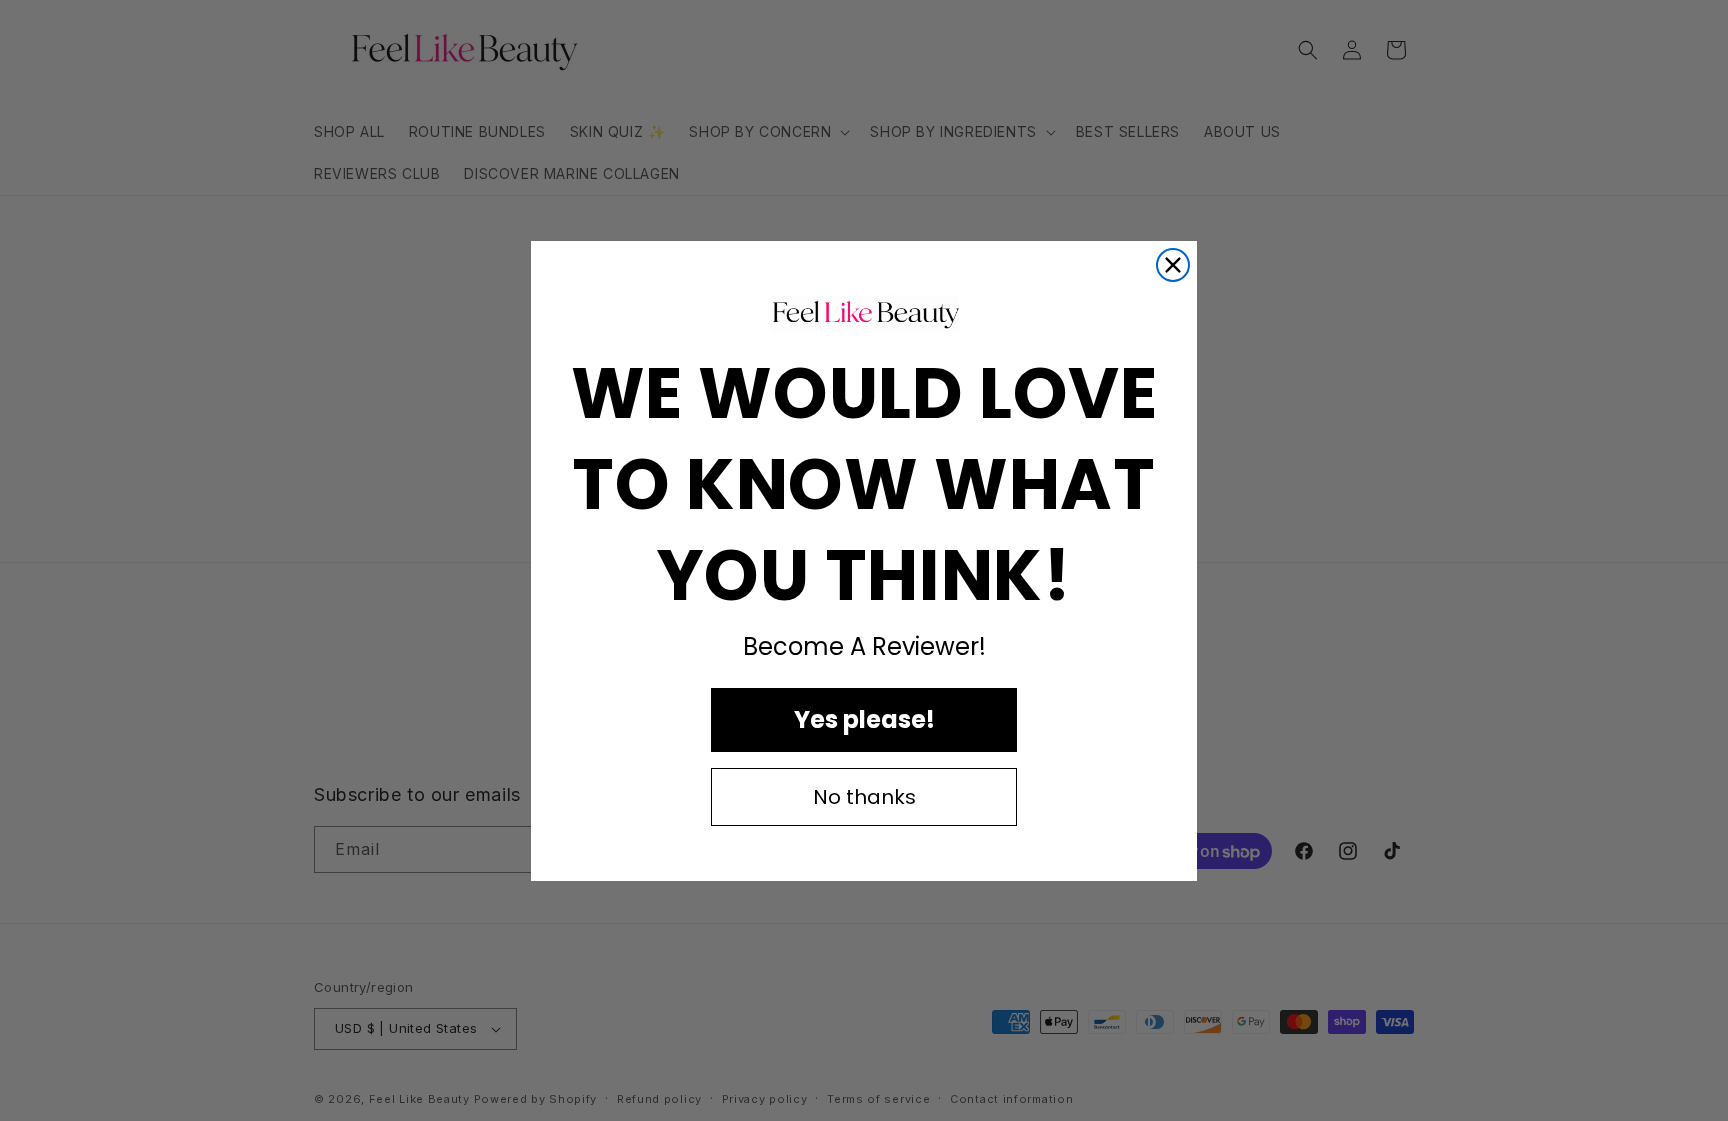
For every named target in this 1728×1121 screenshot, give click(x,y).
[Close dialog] (1173, 265)
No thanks (864, 797)
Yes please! (864, 719)
